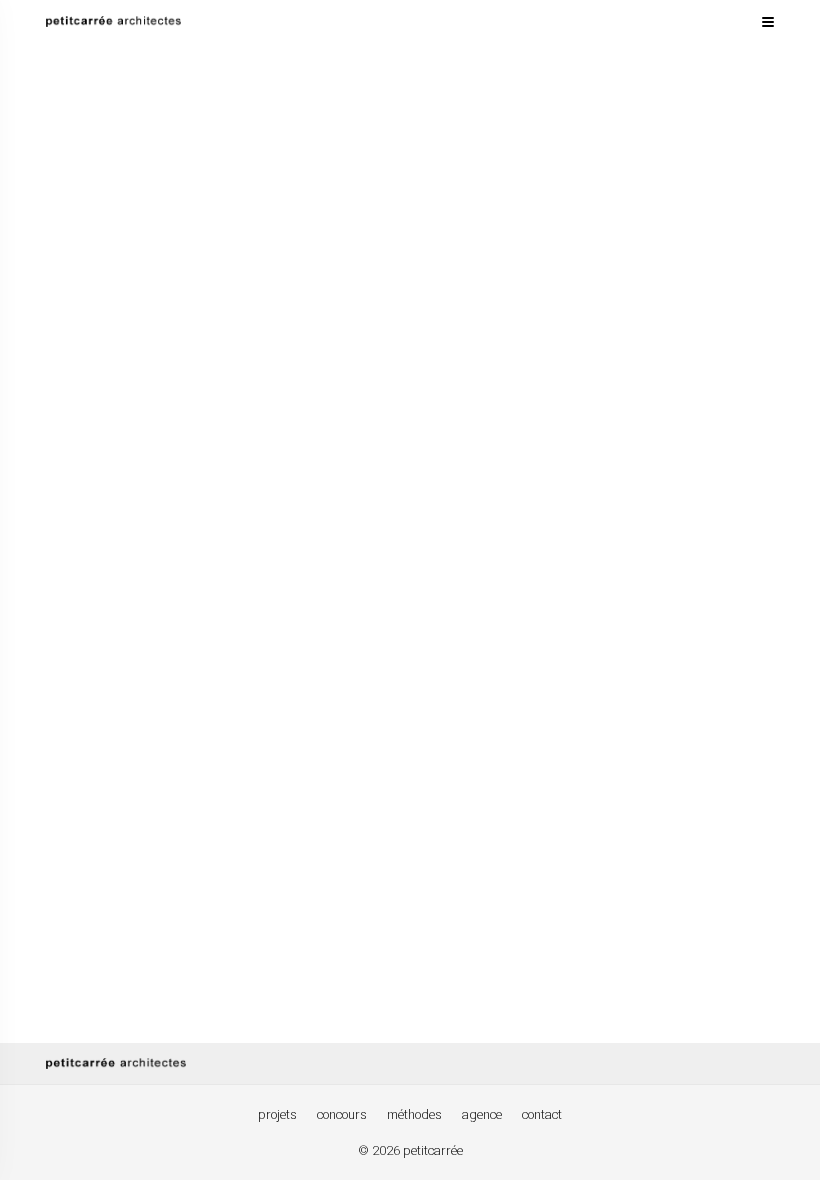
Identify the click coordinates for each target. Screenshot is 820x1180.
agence (482, 1114)
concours (342, 1114)
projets (277, 1114)
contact (542, 1114)
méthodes (414, 1114)
